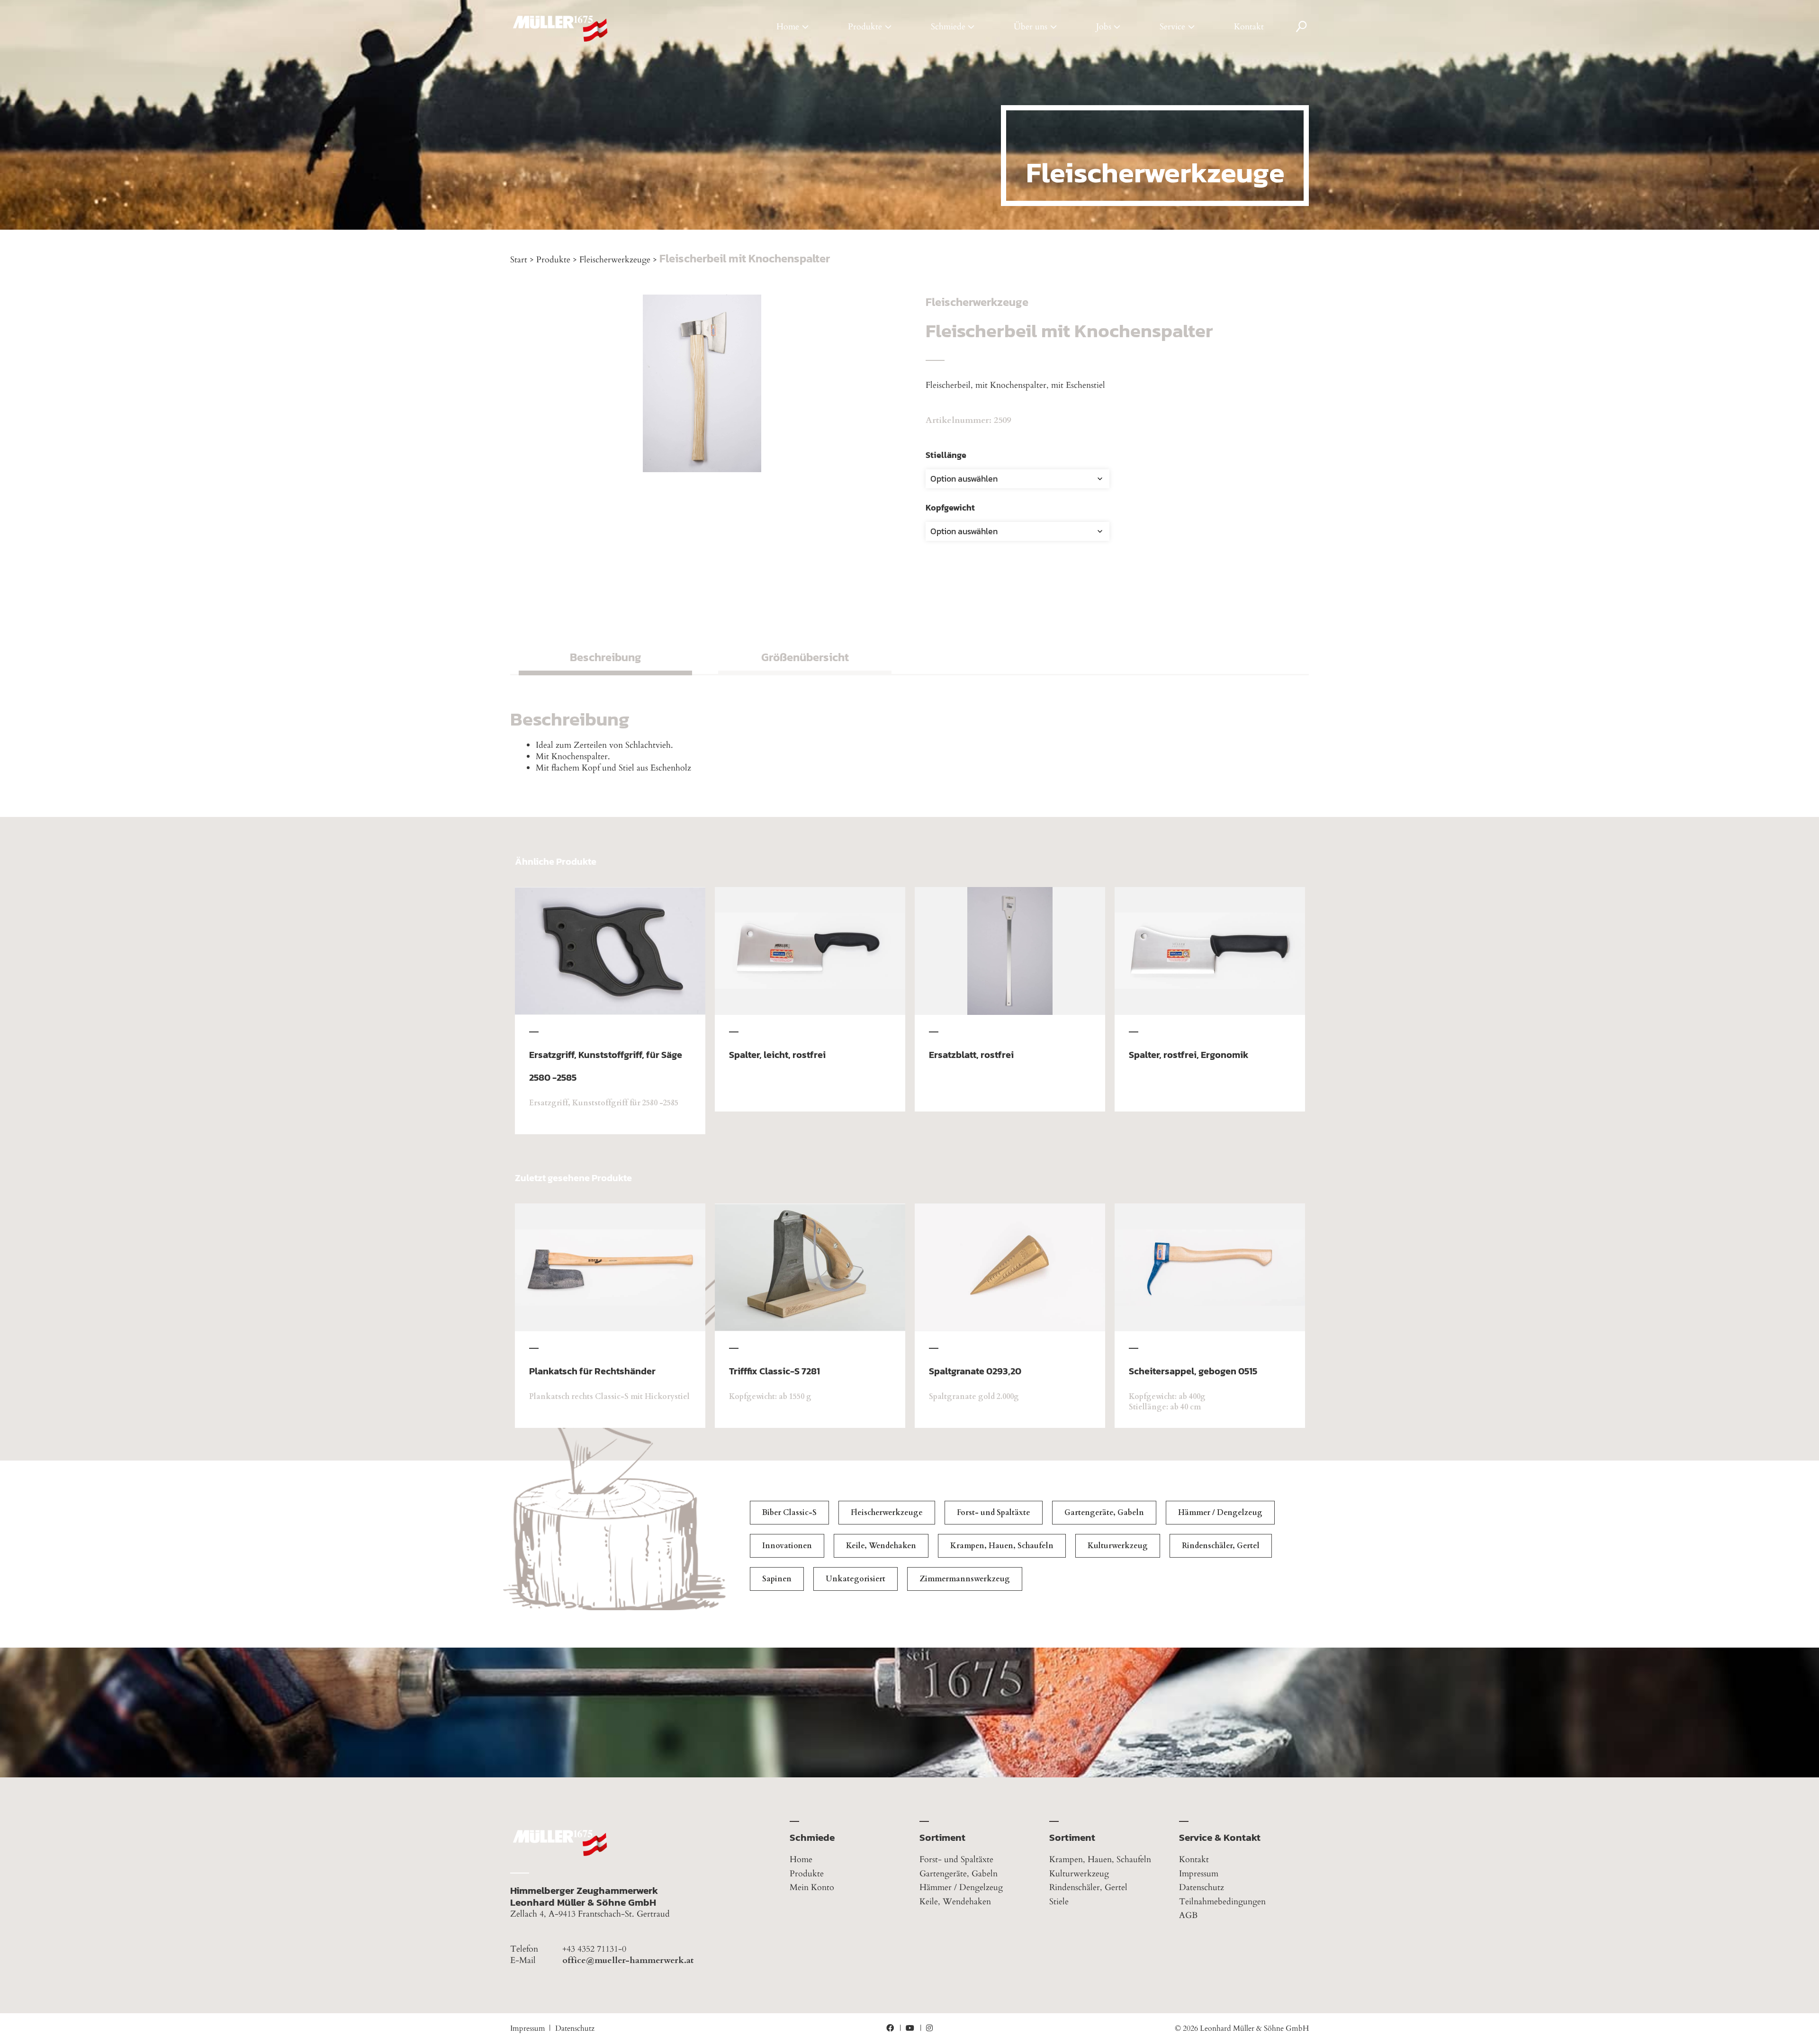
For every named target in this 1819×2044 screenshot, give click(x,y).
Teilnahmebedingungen (1222, 1902)
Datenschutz (1202, 1887)
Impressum (1199, 1874)
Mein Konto (812, 1887)
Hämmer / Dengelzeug (1220, 1513)
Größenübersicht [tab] (805, 657)
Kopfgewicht (950, 507)
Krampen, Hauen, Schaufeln (1002, 1546)
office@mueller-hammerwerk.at (628, 1961)
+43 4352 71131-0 (594, 1949)
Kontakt (1249, 27)
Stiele (1059, 1902)
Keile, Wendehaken (881, 1546)
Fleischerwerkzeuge (615, 260)
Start (519, 260)
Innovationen (787, 1546)
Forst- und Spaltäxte (994, 1513)
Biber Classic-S (789, 1513)
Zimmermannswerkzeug (965, 1579)
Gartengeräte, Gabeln (1104, 1513)
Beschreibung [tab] (606, 657)
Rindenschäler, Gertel (1221, 1546)
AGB (1188, 1915)
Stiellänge (946, 455)
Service (1172, 27)
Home (788, 27)
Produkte (865, 27)
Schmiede (948, 27)
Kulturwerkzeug (1118, 1546)
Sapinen (777, 1579)
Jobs (1104, 27)
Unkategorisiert (855, 1579)
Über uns (1031, 27)
